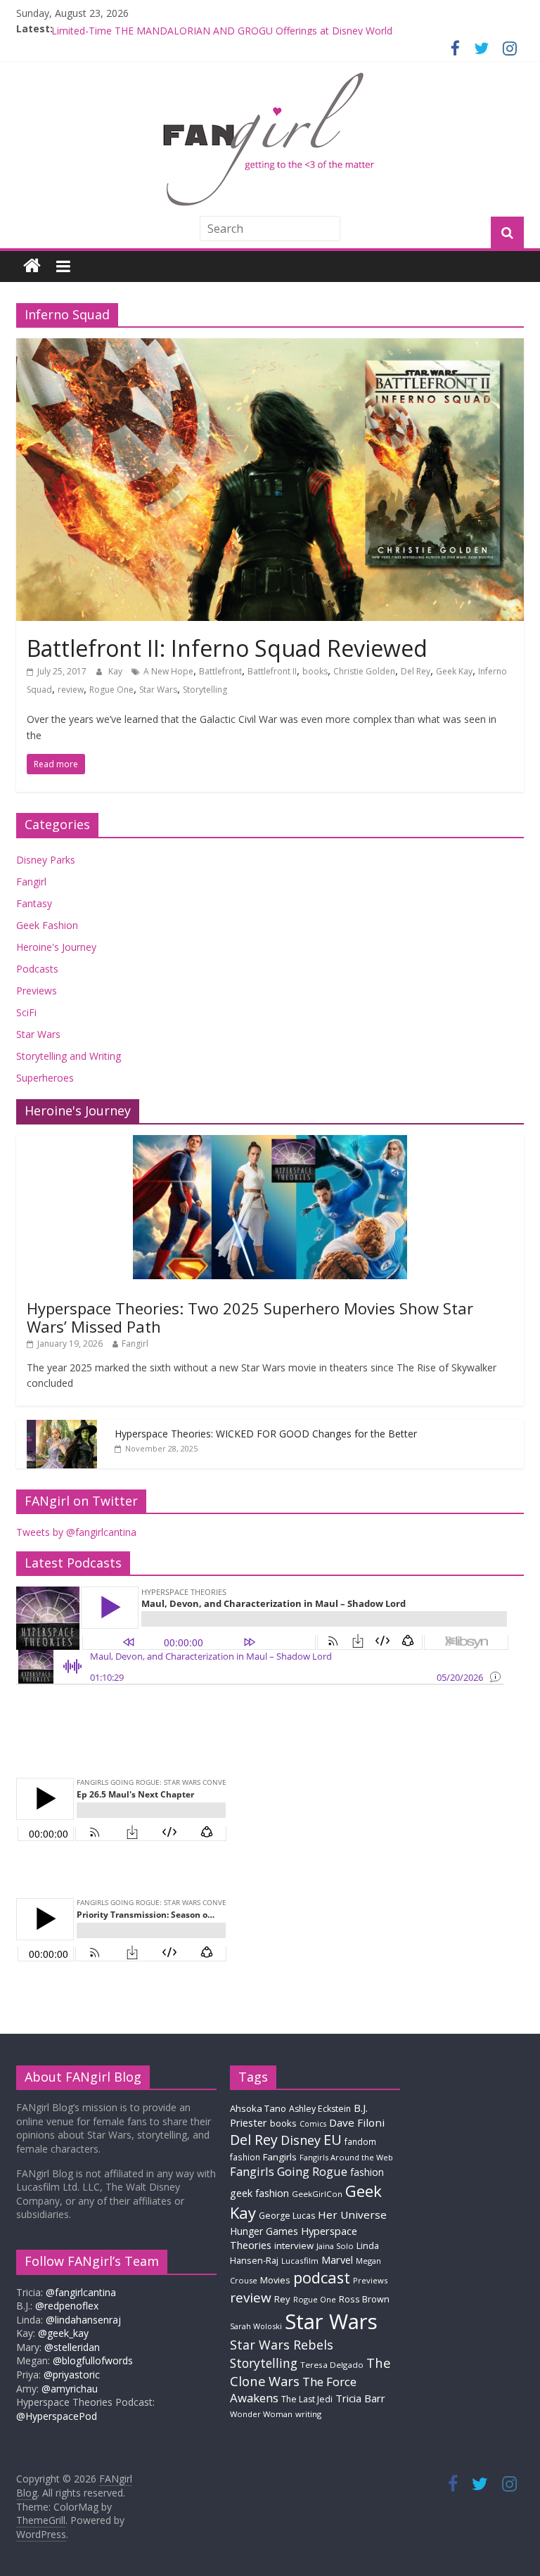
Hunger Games (264, 2231)
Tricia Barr (360, 2398)
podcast (322, 2277)
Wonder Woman (261, 2414)
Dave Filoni (357, 2122)
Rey (282, 2299)
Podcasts (37, 969)
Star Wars (158, 690)
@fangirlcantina (81, 2292)
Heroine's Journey (56, 947)
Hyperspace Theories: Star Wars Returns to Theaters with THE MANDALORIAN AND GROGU (263, 28)
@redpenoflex (67, 2306)
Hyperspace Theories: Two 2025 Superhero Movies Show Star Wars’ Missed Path (250, 1317)
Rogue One (111, 690)
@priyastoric (72, 2375)
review (71, 690)
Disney (301, 2140)
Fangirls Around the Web (346, 2157)
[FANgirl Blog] (32, 266)
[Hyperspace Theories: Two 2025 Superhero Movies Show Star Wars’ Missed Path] (270, 1142)
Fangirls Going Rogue (289, 2171)
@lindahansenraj (83, 2320)
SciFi (26, 1012)
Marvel (337, 2260)
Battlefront (220, 671)
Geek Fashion (47, 925)
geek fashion (259, 2193)
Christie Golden (364, 671)
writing (308, 2414)
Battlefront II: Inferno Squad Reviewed (227, 648)
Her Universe (352, 2215)
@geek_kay (63, 2333)
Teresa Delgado (332, 2365)
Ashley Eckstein (320, 2109)
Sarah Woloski (256, 2326)
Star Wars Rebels (282, 2345)
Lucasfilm (300, 2261)
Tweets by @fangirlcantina (76, 1532)
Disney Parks (46, 860)
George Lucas (287, 2216)
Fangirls (280, 2157)
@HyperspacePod (57, 2416)
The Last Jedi (307, 2399)
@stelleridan (72, 2347)
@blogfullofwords (93, 2360)
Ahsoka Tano (258, 2108)
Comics (313, 2124)
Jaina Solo (335, 2246)
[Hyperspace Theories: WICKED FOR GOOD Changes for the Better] (62, 1427)
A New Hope (168, 671)
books (315, 671)
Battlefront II (272, 671)
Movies (275, 2280)
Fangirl (31, 882)
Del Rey (416, 671)
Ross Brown (364, 2299)
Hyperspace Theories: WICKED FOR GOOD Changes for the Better (266, 1434)
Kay (116, 671)
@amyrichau (70, 2389)
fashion (367, 2172)
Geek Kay (454, 671)
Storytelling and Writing (69, 1056)
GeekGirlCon (317, 2194)
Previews (37, 991)
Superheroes (45, 1078)
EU (333, 2140)
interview (294, 2245)
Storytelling (205, 690)
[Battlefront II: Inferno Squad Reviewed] (270, 347)
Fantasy (34, 903)
